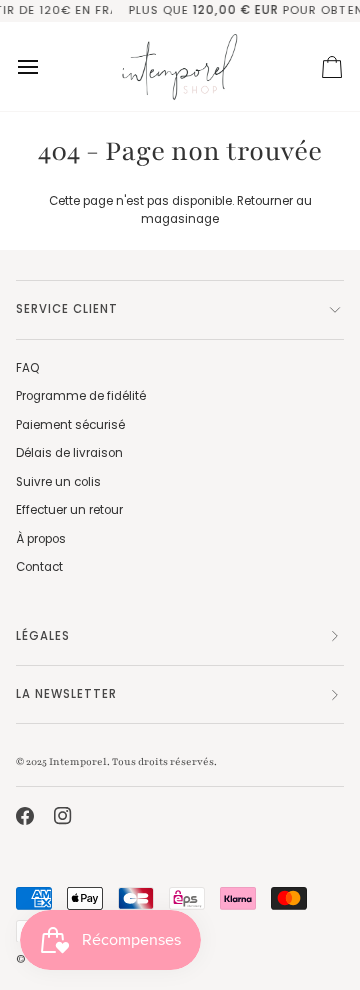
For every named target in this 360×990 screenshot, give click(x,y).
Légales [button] (43, 636)
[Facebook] (25, 816)
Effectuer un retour (69, 510)
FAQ (27, 368)
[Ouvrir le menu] (46, 66)
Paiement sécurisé (70, 425)
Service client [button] (67, 309)
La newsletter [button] (66, 694)
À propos (41, 539)
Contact (39, 567)
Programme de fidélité (81, 396)
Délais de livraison (69, 453)
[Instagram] (63, 816)
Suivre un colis (58, 482)
